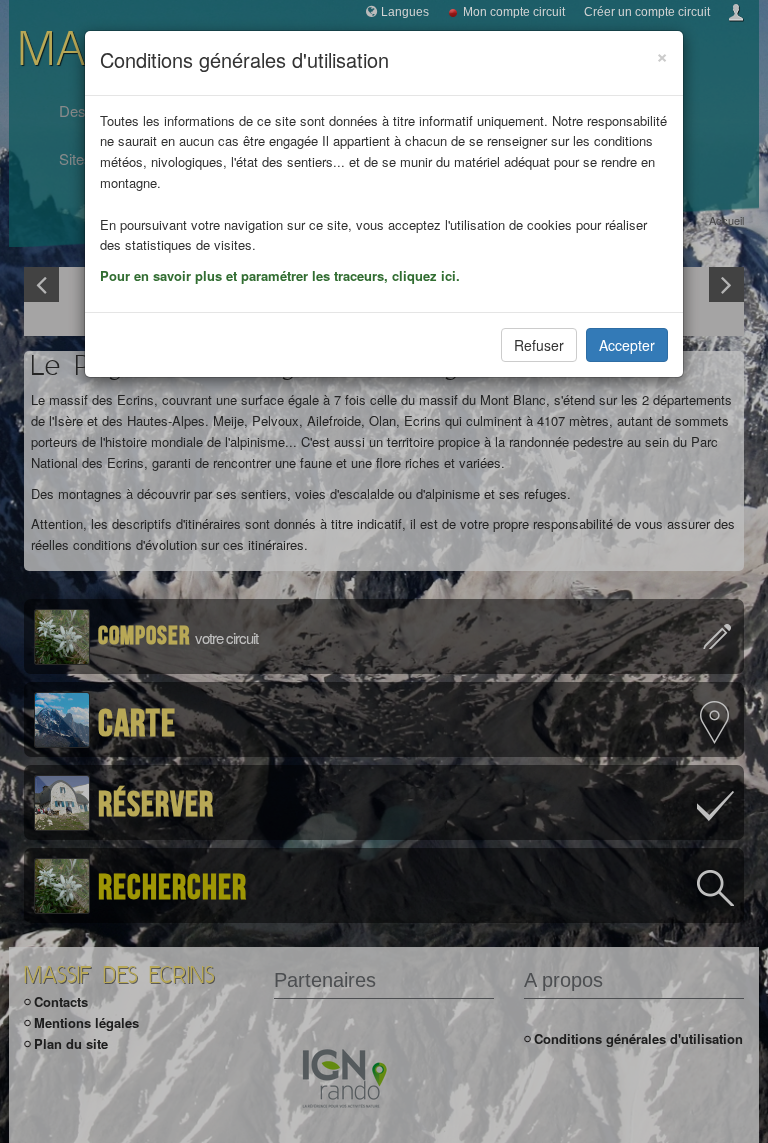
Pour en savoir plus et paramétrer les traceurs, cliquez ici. (280, 275)
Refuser (539, 345)
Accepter (627, 345)
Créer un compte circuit (647, 12)
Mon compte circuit (514, 12)
